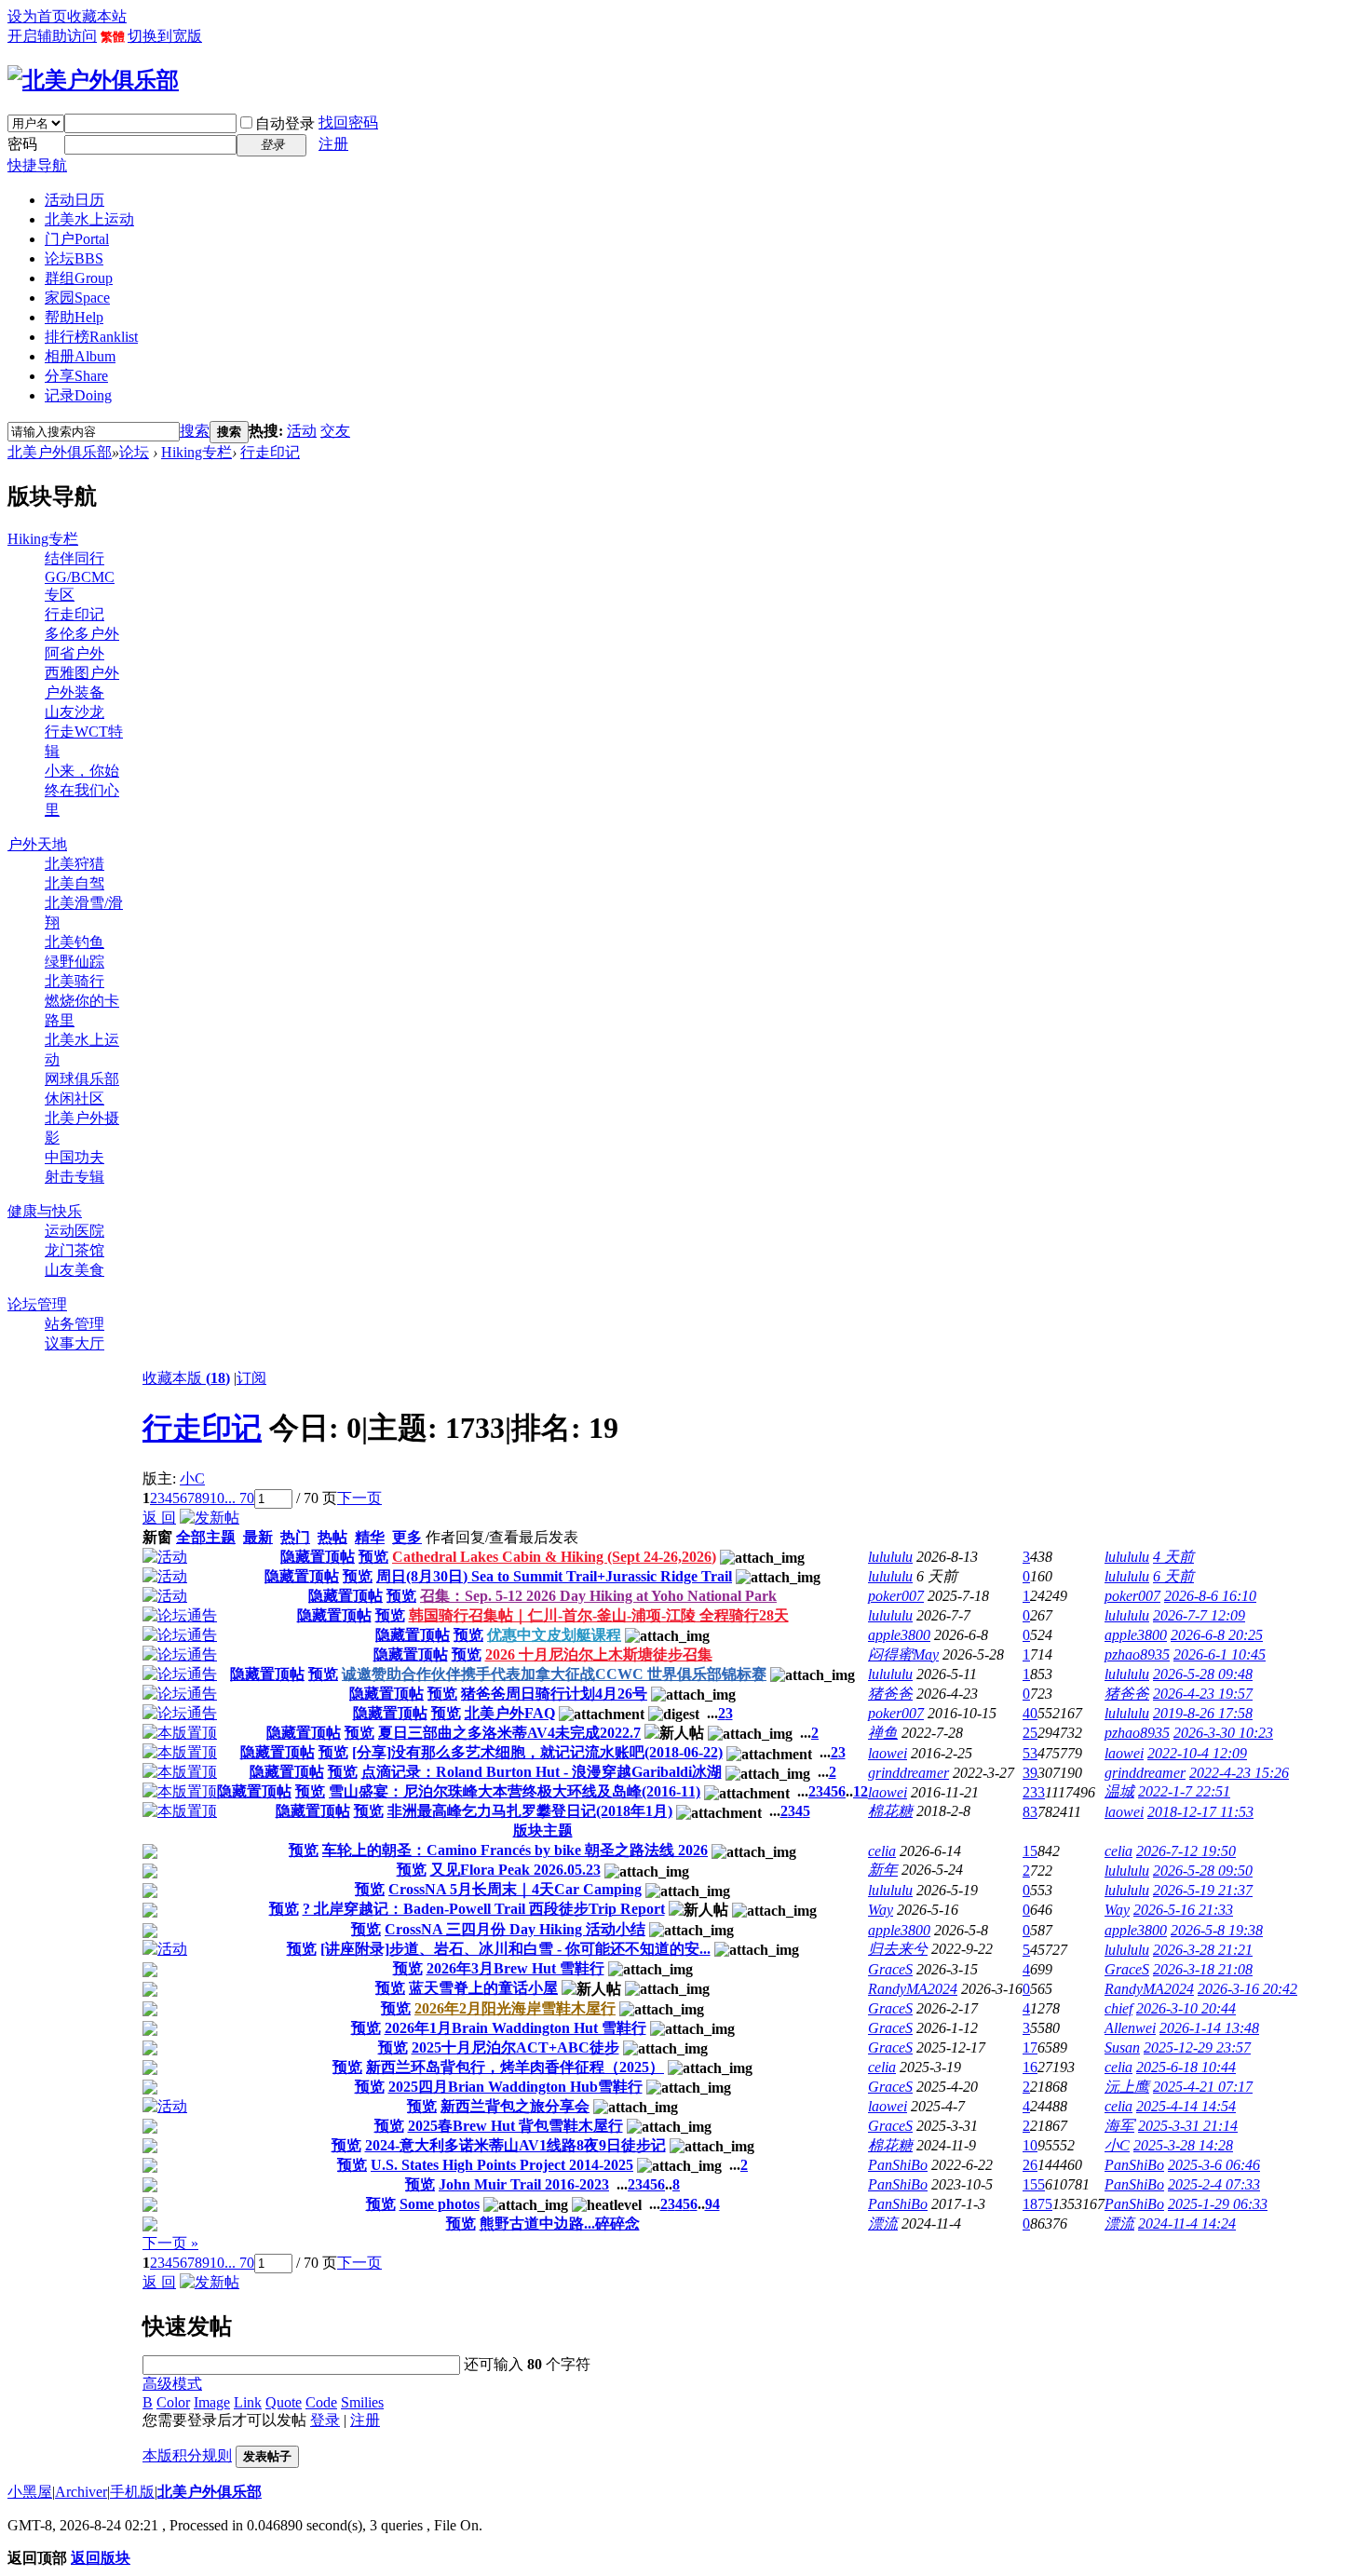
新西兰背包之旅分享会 (515, 2106)
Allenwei (1130, 2028)
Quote (284, 2402)
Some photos (440, 2204)
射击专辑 (75, 1177)
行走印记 (270, 452)
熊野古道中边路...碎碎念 (560, 2223)
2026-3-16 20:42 (1247, 1989)
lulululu (890, 1557)
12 (861, 1791)
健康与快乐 (45, 1211)
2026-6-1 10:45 (1220, 1654)
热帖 (332, 1537)
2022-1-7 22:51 (1184, 1791)
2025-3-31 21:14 (1188, 2126)
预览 (373, 1557)
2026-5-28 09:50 (1203, 1871)
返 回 (159, 1518)
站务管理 (75, 1324)
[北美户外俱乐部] (93, 80)
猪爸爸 (890, 1694)
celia (882, 1851)
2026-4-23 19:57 (1203, 1694)
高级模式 (172, 2384)
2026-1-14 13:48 (1209, 2028)
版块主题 (543, 1830)
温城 (1119, 1791)
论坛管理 (37, 1304)
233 (1034, 1792)
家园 (77, 298)
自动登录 (285, 123)
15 (1030, 1851)
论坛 (74, 258)
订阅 (251, 1378)
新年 (883, 1870)
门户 (77, 239)
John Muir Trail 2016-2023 (524, 2184)
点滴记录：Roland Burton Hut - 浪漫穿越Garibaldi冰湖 (542, 1772)
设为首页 (37, 16)
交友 (335, 431)
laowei (888, 1753)
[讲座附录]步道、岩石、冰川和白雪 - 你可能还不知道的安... (515, 1949)
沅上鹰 (1127, 2087)
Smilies (362, 2402)
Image (212, 2402)
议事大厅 (75, 1343)
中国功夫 (75, 1157)
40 (1030, 1713)
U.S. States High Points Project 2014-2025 (502, 2165)
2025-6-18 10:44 (1186, 2067)
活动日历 (75, 200)
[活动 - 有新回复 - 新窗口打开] (165, 1949)
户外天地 (37, 844)
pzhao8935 (1137, 1654)
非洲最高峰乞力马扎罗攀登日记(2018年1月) (530, 1811)
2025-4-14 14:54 (1186, 2106)
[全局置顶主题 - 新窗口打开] (180, 1615)
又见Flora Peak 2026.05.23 (515, 1870)
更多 (407, 1537)
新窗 (157, 1537)
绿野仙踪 (75, 962)
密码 (22, 144)
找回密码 (348, 122)
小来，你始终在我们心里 (82, 790)
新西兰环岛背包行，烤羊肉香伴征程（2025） (515, 2067)
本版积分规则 (187, 2455)
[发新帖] (210, 1518)
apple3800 (899, 1635)
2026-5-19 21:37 (1203, 1890)
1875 (1037, 2204)
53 (1030, 1753)
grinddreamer (908, 1773)
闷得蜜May (903, 1654)
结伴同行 (75, 558)
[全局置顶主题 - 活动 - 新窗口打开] (165, 1557)
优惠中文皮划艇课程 (554, 1635)
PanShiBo (898, 2165)
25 (1030, 1733)
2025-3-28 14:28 (1183, 2145)
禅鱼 (883, 1733)
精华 (370, 1537)
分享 (76, 376)
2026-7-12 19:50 (1186, 1851)
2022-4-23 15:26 (1239, 1773)
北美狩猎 (75, 864)
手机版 (132, 2492)
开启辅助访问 (52, 36)
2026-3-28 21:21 (1203, 1950)
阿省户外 (75, 653)
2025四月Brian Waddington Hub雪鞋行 (515, 2087)
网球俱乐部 (82, 1079)
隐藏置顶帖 (318, 1557)
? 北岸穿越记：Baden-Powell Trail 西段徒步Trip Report (484, 1909)
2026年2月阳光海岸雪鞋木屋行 (515, 2008)
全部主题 (206, 1537)
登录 (325, 2420)
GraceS (890, 1969)
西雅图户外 (82, 673)
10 (217, 1498)
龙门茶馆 (75, 1250)
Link (248, 2402)
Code (321, 2402)
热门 (295, 1537)
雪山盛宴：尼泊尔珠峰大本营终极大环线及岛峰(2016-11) (515, 1791)
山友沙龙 (75, 712)
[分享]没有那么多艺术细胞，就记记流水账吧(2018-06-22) (537, 1752)
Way (881, 1910)
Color (173, 2402)
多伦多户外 (82, 634)
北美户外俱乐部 (60, 452)
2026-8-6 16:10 (1210, 1596)
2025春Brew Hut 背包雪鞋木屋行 (515, 2126)
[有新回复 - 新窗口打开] (150, 1854)
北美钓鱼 (75, 942)
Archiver (81, 2492)
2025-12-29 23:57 (1197, 2047)
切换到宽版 (165, 36)
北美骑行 (75, 981)
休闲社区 (75, 1098)
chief (1118, 2008)
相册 (80, 356)
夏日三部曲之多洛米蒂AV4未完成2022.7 (509, 1733)
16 (1030, 2067)
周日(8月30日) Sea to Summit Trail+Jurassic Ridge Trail (554, 1576)
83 (1030, 1812)
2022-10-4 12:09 (1197, 1753)
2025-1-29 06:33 (1218, 2204)
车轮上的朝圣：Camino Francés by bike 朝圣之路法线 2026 (515, 1850)
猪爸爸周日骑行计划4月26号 (554, 1694)
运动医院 (75, 1231)
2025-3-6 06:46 (1214, 2165)
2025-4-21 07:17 (1203, 2087)
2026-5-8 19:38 (1217, 1930)
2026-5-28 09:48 (1203, 1674)
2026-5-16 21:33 (1183, 1910)
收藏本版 (186, 1378)
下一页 (359, 1498)
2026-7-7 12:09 (1199, 1615)
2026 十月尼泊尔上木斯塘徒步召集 (599, 1654)
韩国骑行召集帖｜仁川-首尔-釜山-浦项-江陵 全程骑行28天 (599, 1615)
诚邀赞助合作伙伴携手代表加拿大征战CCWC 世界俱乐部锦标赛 (554, 1674)
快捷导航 (37, 165)
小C (192, 1478)
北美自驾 (75, 883)
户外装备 (75, 692)
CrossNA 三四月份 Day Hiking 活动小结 (515, 1929)
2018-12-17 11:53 (1200, 1812)
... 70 (239, 1498)
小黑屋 (30, 2492)
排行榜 (91, 337)
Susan (1122, 2047)
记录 (78, 395)
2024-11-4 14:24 (1187, 2223)
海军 (1119, 2126)
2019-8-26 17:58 (1203, 1713)
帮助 (74, 317)
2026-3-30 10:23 (1223, 1733)
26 (1030, 2165)
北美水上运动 (89, 219)
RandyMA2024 (913, 1989)
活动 (302, 431)
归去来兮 (898, 1949)
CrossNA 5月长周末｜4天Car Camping (515, 1889)
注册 (333, 144)
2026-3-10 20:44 (1186, 2008)
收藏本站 (97, 16)
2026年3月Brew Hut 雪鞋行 (515, 1968)
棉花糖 (890, 1811)
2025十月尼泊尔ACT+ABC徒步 (515, 2047)
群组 (79, 278)
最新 (258, 1537)
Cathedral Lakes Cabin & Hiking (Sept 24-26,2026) (554, 1557)
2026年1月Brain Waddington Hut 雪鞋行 (515, 2028)
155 (1034, 2184)
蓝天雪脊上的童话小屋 (483, 1988)
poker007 (896, 1596)
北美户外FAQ (510, 1713)
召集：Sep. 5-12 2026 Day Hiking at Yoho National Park (598, 1596)
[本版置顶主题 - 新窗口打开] (180, 1733)
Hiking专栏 (197, 452)
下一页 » (170, 2243)
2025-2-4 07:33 (1214, 2184)
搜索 (195, 431)
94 (712, 2204)
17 (1030, 2047)
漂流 (883, 2223)
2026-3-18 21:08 (1203, 1969)
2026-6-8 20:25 (1217, 1635)
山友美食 (75, 1270)
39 (1030, 1773)
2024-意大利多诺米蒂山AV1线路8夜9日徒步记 (515, 2145)
